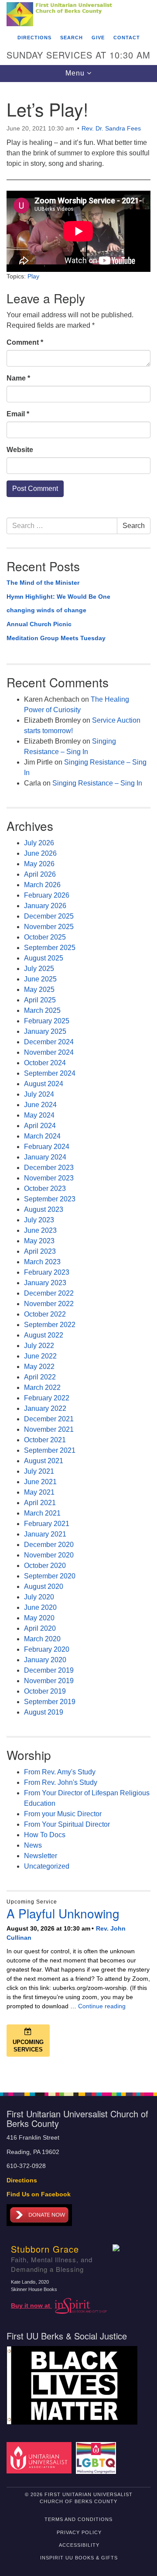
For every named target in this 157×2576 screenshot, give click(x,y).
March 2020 (42, 1639)
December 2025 (49, 916)
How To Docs (45, 1835)
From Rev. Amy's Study (60, 1772)
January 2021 (45, 1534)
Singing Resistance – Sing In (97, 783)
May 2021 (39, 1492)
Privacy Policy (79, 2532)
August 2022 (44, 1335)
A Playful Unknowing (63, 1913)
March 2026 (42, 885)
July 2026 (39, 843)
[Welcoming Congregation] (97, 2458)
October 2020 (45, 1566)
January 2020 (45, 1660)
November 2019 (49, 1681)
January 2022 (45, 1408)
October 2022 (45, 1314)
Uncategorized (47, 1866)
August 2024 (44, 1084)
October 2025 (45, 937)
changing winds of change (46, 610)
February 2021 (47, 1524)
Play (33, 276)
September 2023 (50, 1199)
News (33, 1845)
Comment (25, 342)
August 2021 (44, 1461)
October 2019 (45, 1691)
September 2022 (50, 1325)
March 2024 (42, 1136)
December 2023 (49, 1168)
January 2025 (45, 1031)
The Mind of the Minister (43, 583)
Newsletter (41, 1856)
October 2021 (45, 1440)
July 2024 (39, 1094)
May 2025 (39, 990)
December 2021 (49, 1419)
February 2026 (47, 895)
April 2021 (40, 1503)
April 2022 (40, 1377)
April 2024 (40, 1126)
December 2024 (49, 1042)
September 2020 (50, 1576)
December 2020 (49, 1545)
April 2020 (40, 1628)
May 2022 (39, 1367)
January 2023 (45, 1283)
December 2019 (49, 1670)
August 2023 (44, 1209)
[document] (78, 1082)
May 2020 (39, 1618)
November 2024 (49, 1052)
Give (98, 38)
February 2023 (47, 1272)
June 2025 (40, 979)
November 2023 (49, 1178)
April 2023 (40, 1251)
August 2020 (44, 1586)
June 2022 (40, 1356)
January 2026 (45, 906)
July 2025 (39, 969)
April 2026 (40, 874)
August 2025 (44, 958)
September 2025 (50, 948)
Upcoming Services (28, 2046)
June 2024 (40, 1105)
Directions (34, 38)
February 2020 (47, 1649)
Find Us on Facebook (39, 2194)
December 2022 (49, 1293)
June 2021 (40, 1482)
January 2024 (45, 1157)
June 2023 (40, 1230)
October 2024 (45, 1063)
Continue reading (102, 2006)
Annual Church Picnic (39, 624)
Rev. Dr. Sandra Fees (111, 128)
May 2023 (39, 1241)
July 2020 (39, 1597)
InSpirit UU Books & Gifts (79, 2558)
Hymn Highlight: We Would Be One (58, 597)
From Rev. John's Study (61, 1782)
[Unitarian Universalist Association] (40, 2458)
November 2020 (49, 1555)
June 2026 (40, 853)
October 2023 (45, 1189)
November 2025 (49, 927)
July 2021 (39, 1471)
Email (18, 414)
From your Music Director (63, 1814)
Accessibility (79, 2545)
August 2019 (44, 1712)
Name (18, 378)
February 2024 (47, 1147)
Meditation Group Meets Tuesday (56, 638)
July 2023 (39, 1220)
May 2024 (39, 1115)
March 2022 (42, 1387)
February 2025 (47, 1021)
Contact (127, 38)
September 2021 (50, 1450)
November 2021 (49, 1429)
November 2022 (49, 1304)
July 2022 (39, 1346)
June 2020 (40, 1607)
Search (72, 38)
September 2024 (50, 1073)
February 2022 (47, 1398)
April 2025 (40, 1000)
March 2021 (42, 1513)
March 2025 (42, 1010)
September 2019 (50, 1702)
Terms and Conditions (78, 2519)
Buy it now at (31, 2306)
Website (20, 450)
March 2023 (42, 1262)
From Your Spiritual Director (67, 1824)
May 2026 (39, 864)
